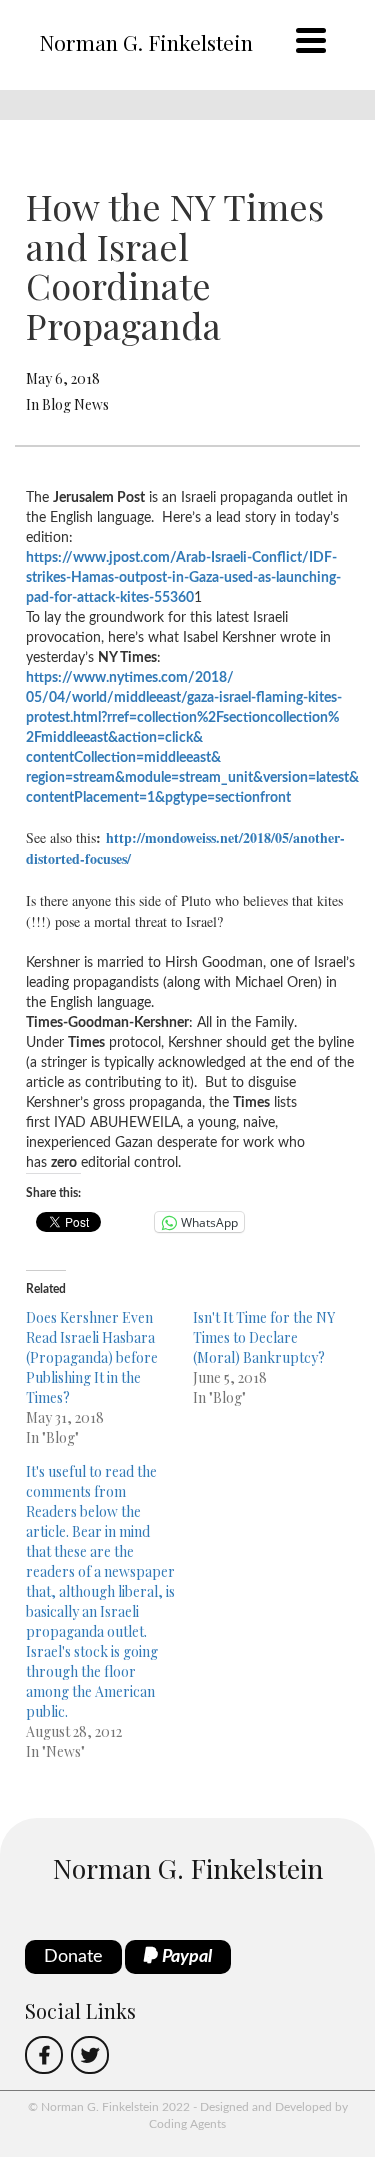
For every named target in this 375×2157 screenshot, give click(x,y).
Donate (73, 1957)
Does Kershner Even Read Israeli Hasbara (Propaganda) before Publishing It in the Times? (92, 1357)
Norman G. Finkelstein (146, 42)
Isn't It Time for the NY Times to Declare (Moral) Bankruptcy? (264, 1337)
